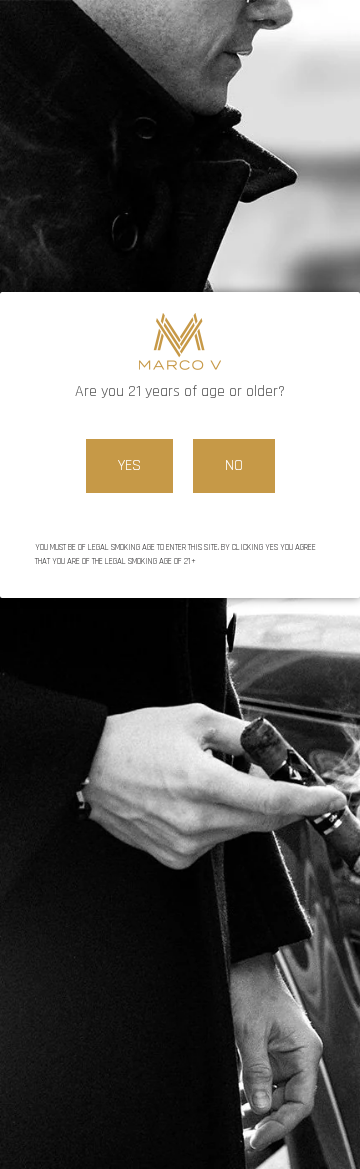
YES (129, 465)
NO (234, 465)
